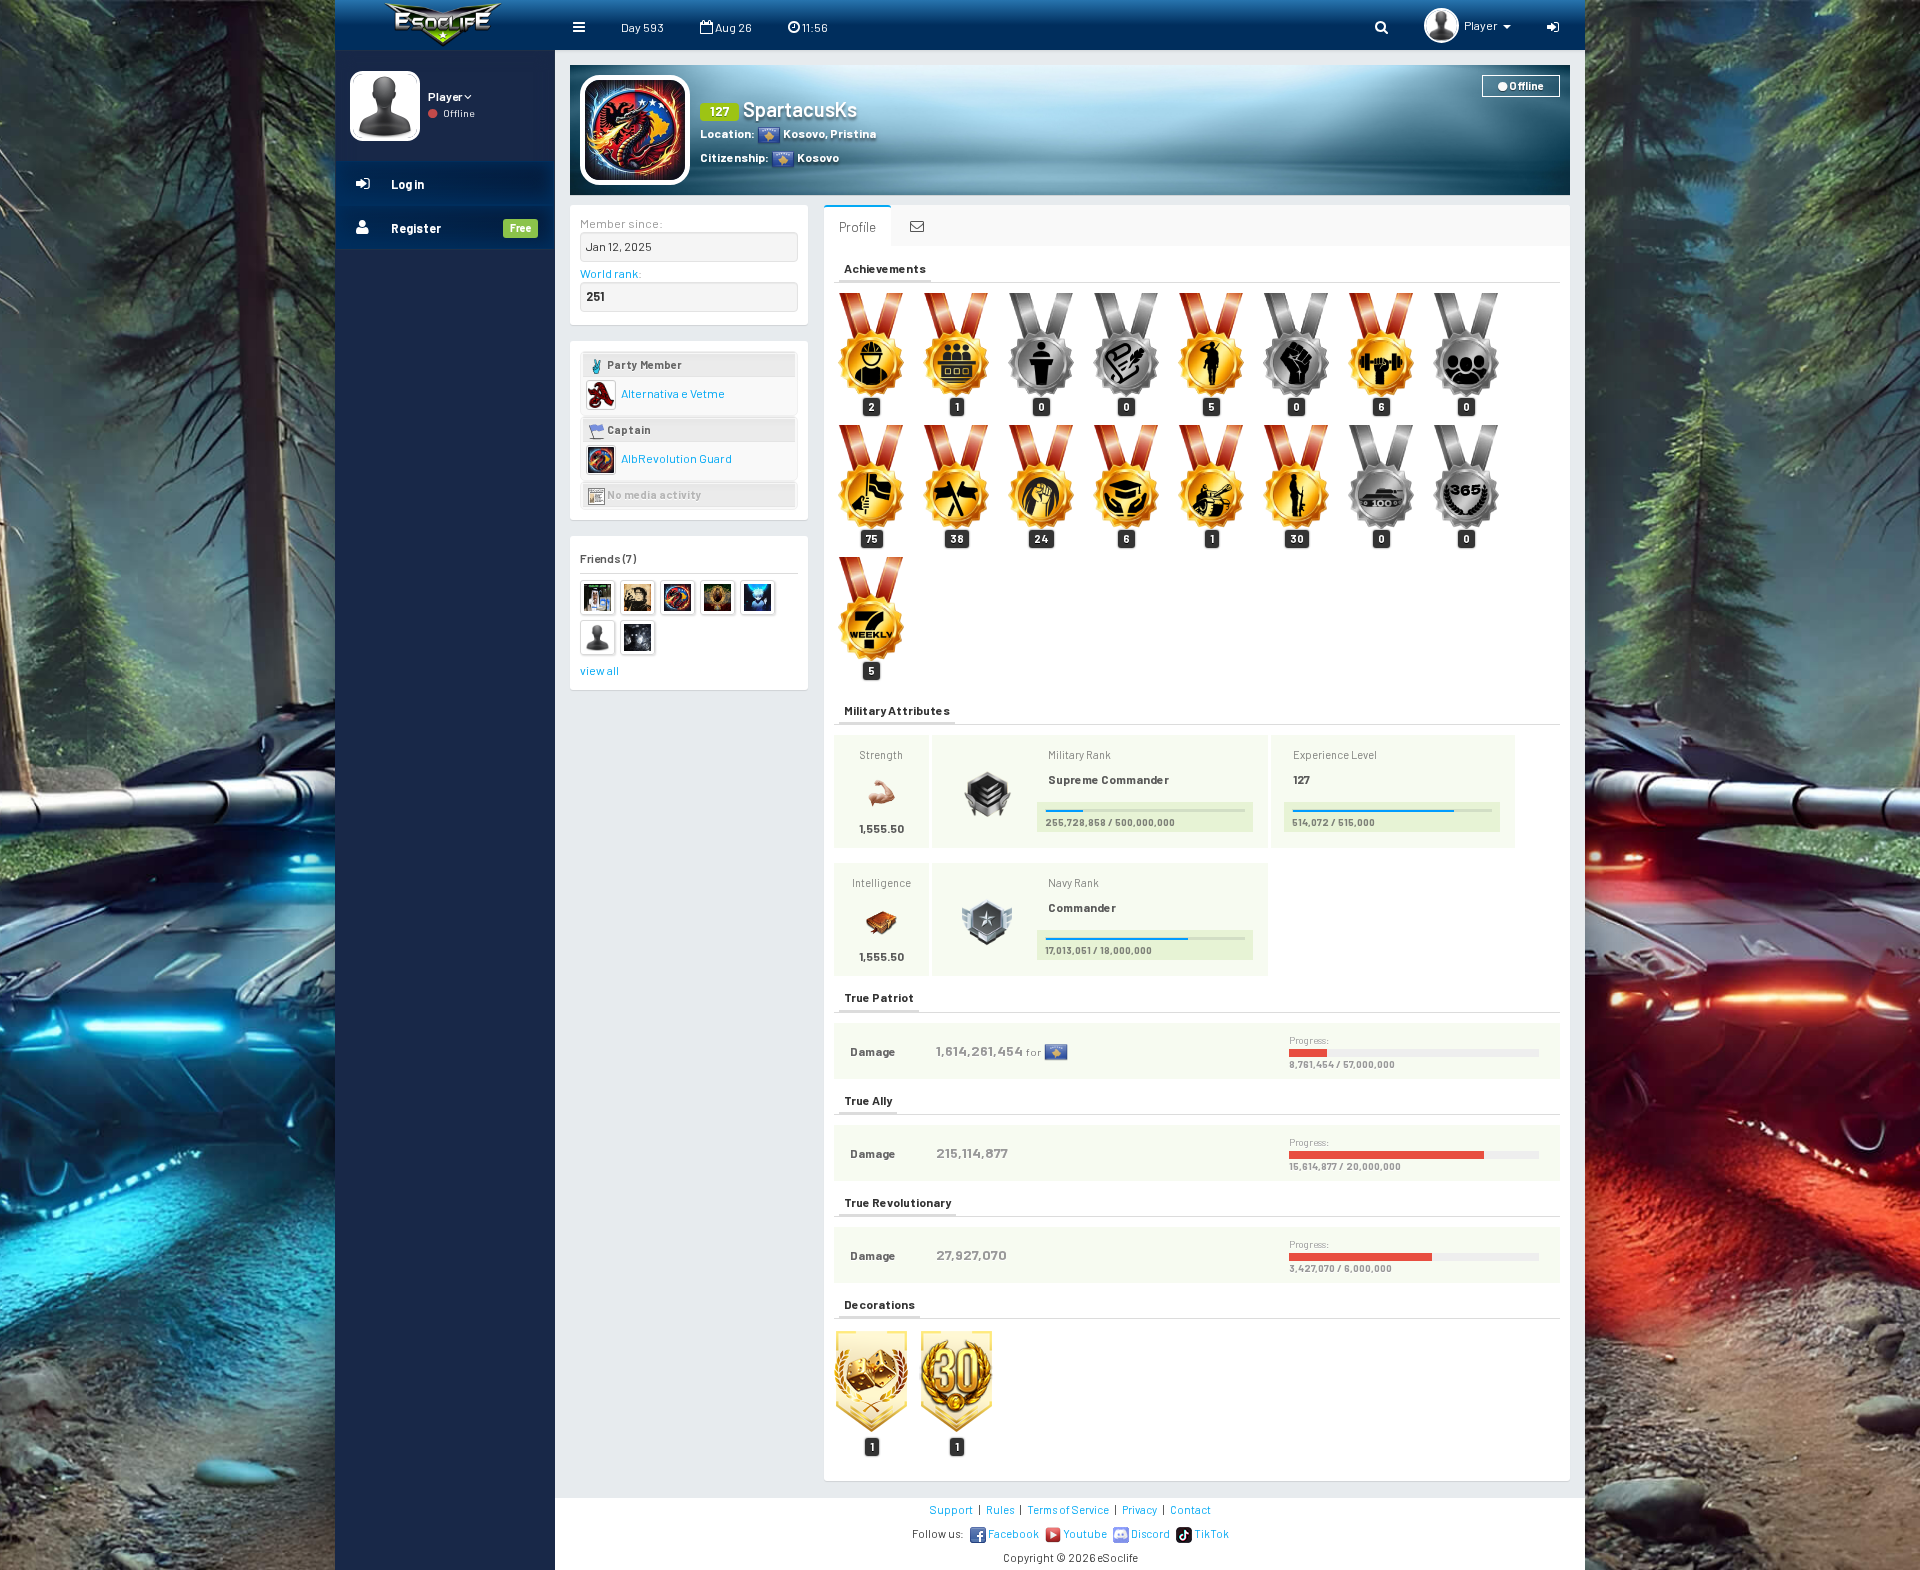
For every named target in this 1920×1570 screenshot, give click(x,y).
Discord (1149, 1533)
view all (599, 670)
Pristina (853, 133)
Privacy (1139, 1509)
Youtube (1084, 1533)
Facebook (1012, 1533)
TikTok (1210, 1533)
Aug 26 (732, 27)
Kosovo (803, 133)
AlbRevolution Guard (675, 458)
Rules (1000, 1509)
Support (951, 1509)
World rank (609, 273)
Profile (857, 226)
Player (446, 96)
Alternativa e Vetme (672, 393)
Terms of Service (1068, 1509)
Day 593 (642, 27)
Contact (1190, 1509)
